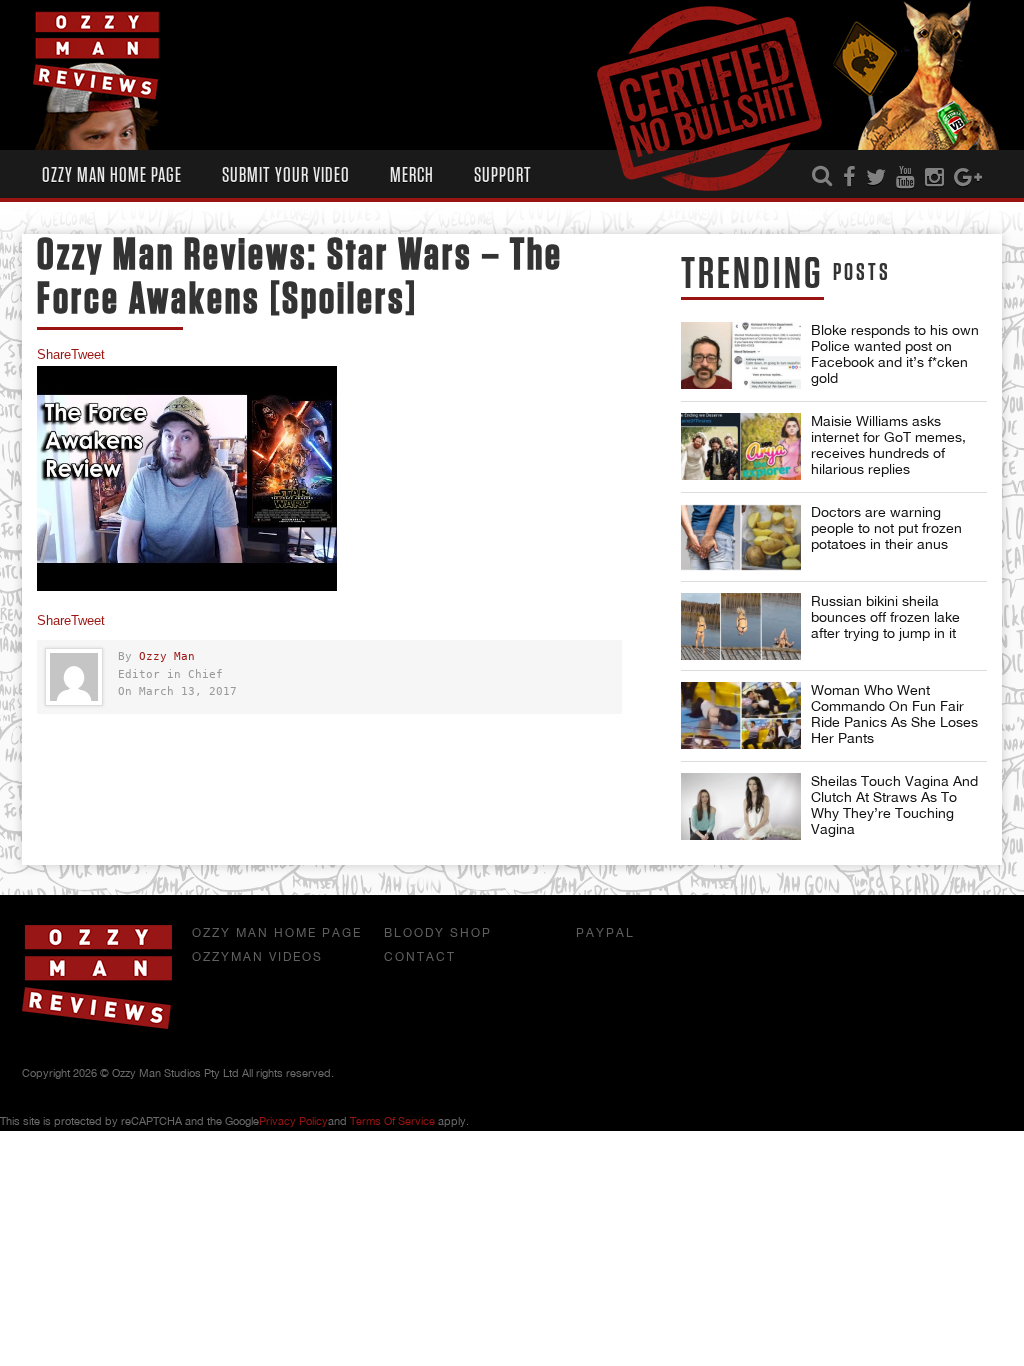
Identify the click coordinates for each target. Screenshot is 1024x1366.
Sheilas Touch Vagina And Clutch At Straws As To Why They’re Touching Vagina (894, 805)
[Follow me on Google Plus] (968, 178)
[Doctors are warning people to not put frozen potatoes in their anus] (741, 537)
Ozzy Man (167, 656)
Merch (412, 175)
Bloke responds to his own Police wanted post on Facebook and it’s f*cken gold (895, 354)
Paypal (605, 933)
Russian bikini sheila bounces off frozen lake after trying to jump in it (885, 617)
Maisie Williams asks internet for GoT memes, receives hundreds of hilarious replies (888, 445)
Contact (420, 957)
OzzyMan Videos (257, 957)
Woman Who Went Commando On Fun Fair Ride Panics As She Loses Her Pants (894, 714)
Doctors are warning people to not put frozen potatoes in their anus (886, 528)
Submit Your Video (286, 175)
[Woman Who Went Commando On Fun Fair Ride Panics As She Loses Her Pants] (741, 715)
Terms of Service (392, 1121)
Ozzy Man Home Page (112, 175)
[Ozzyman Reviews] (97, 1025)
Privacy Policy (293, 1121)
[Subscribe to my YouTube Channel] (905, 178)
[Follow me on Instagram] (934, 178)
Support (503, 175)
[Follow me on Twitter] (876, 178)
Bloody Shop (438, 933)
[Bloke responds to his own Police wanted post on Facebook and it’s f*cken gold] (741, 355)
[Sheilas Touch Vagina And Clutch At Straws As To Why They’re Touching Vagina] (741, 806)
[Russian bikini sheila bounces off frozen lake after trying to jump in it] (741, 626)
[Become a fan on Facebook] (849, 178)
